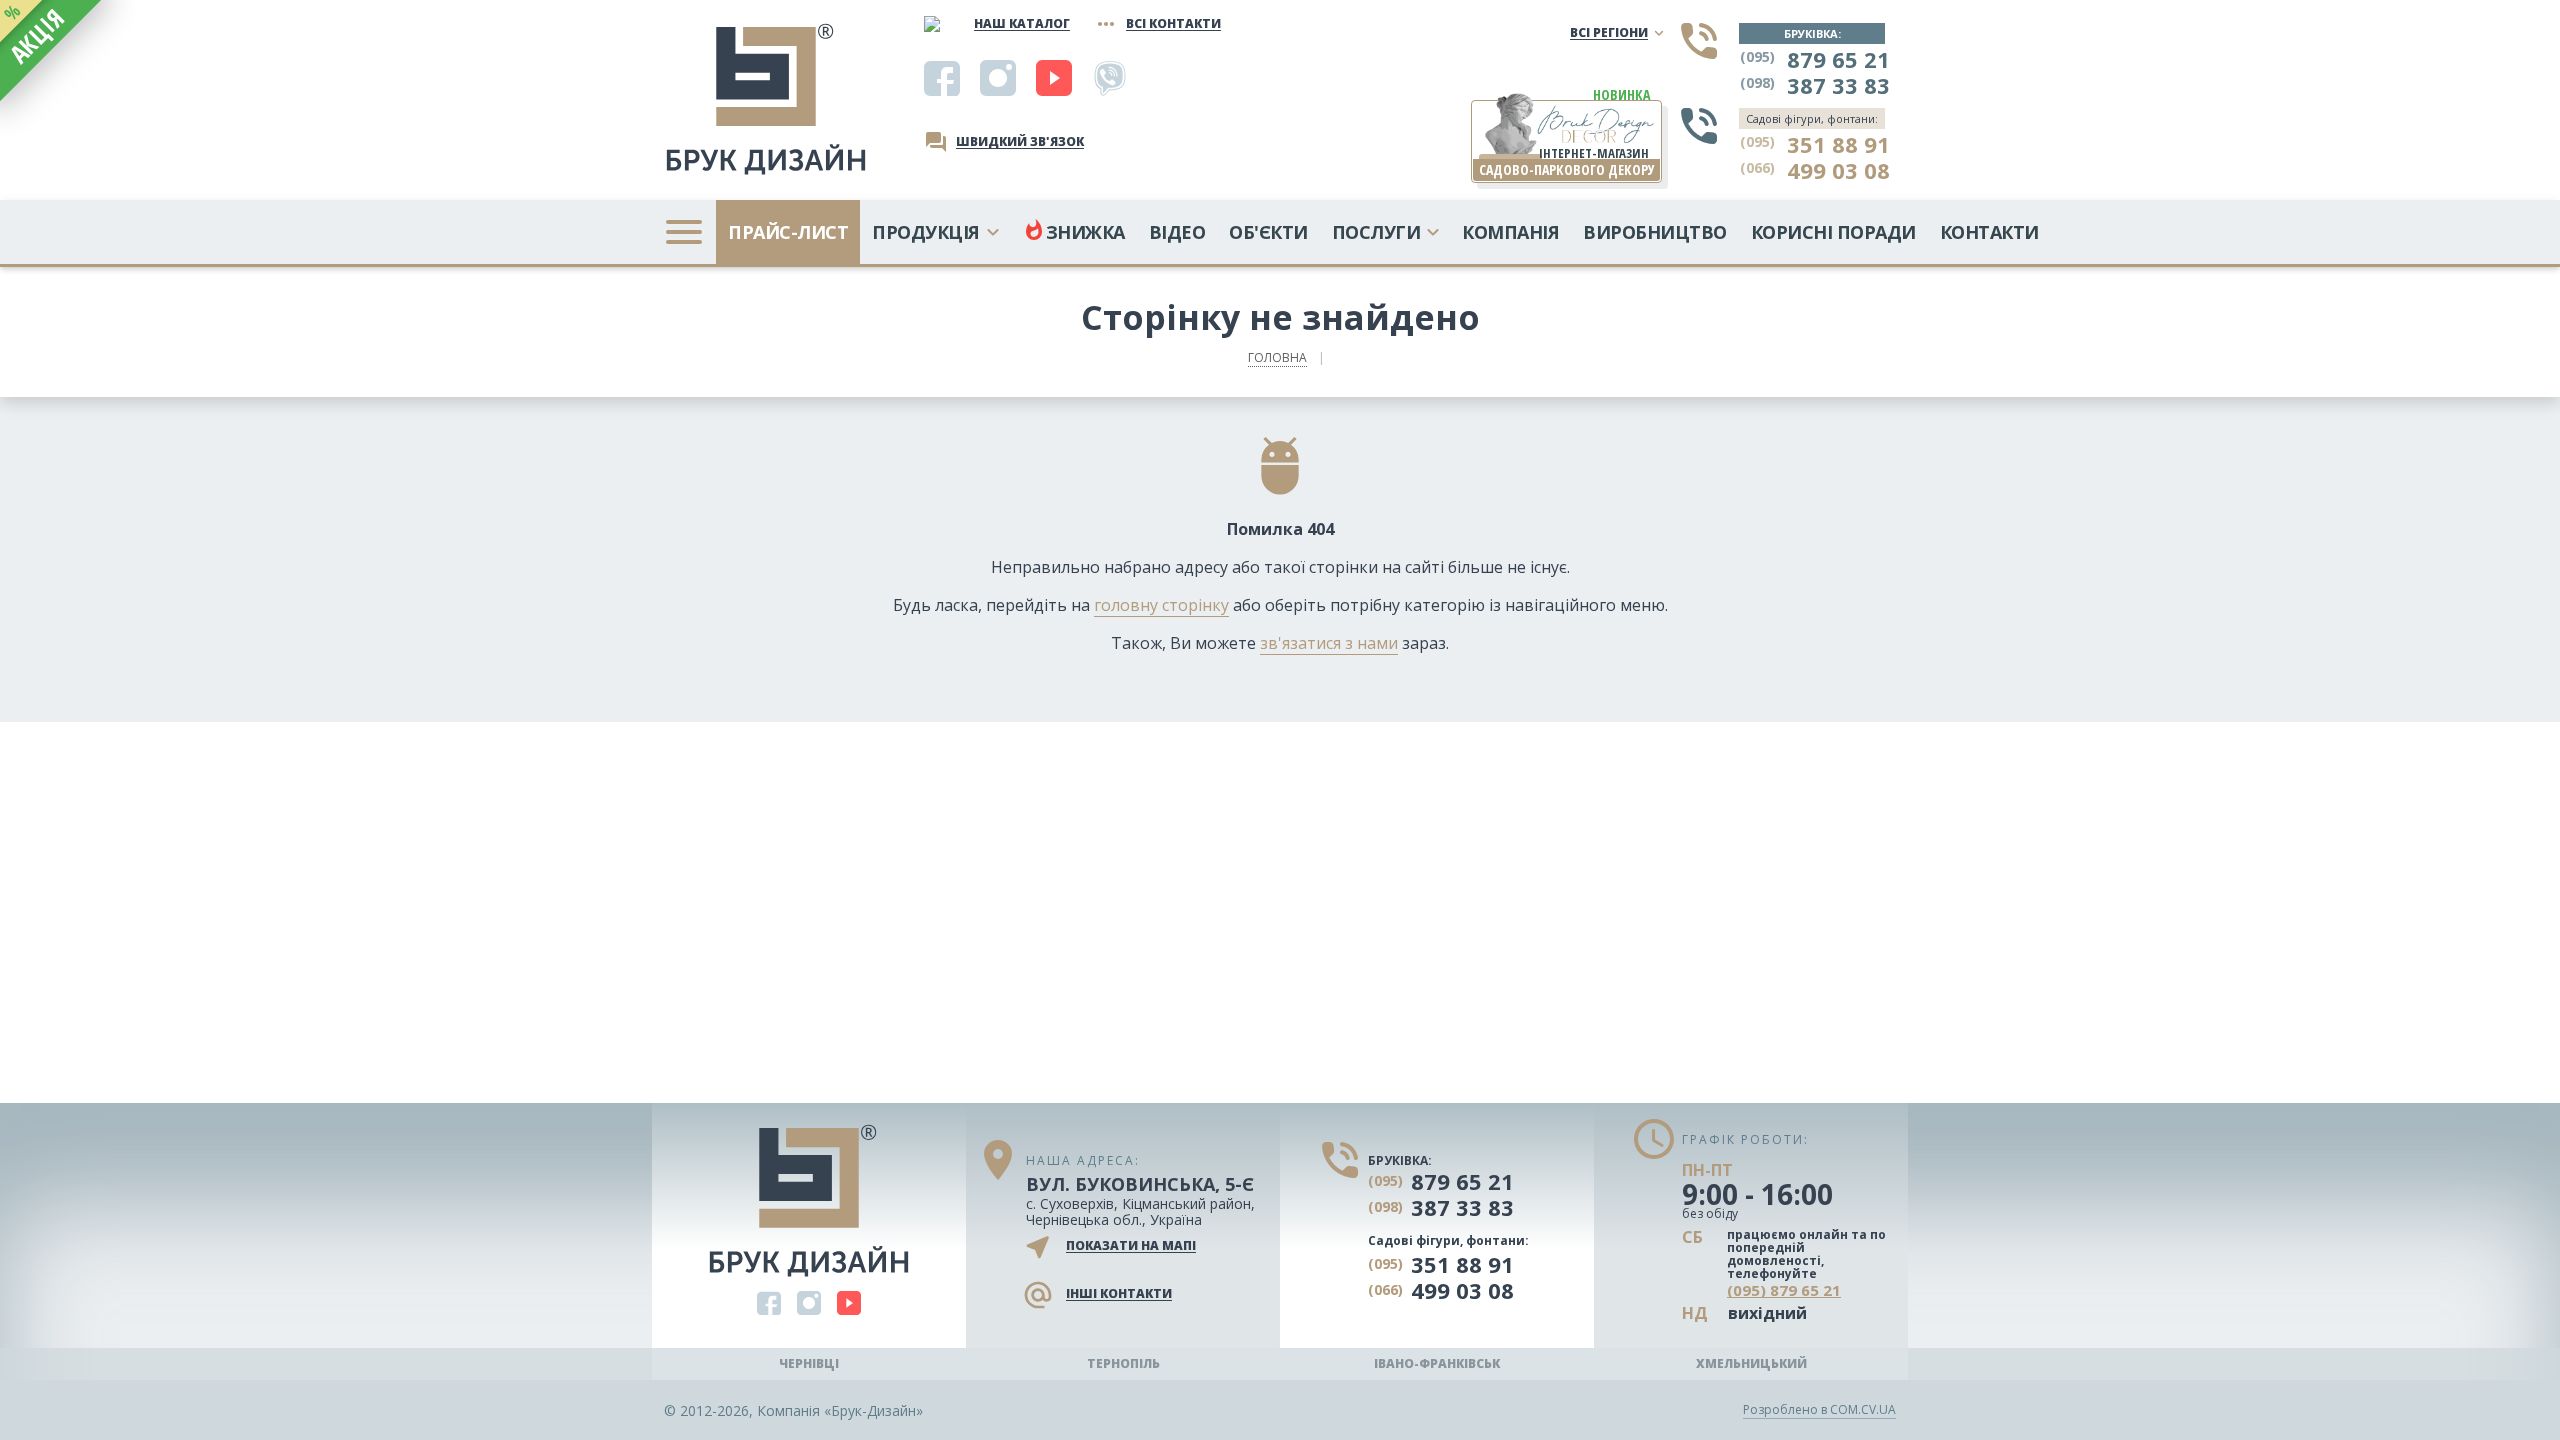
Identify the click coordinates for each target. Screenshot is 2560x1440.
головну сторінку (1161, 605)
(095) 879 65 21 (1784, 1291)
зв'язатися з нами (1329, 643)
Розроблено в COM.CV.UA (1819, 1409)
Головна (1277, 357)
